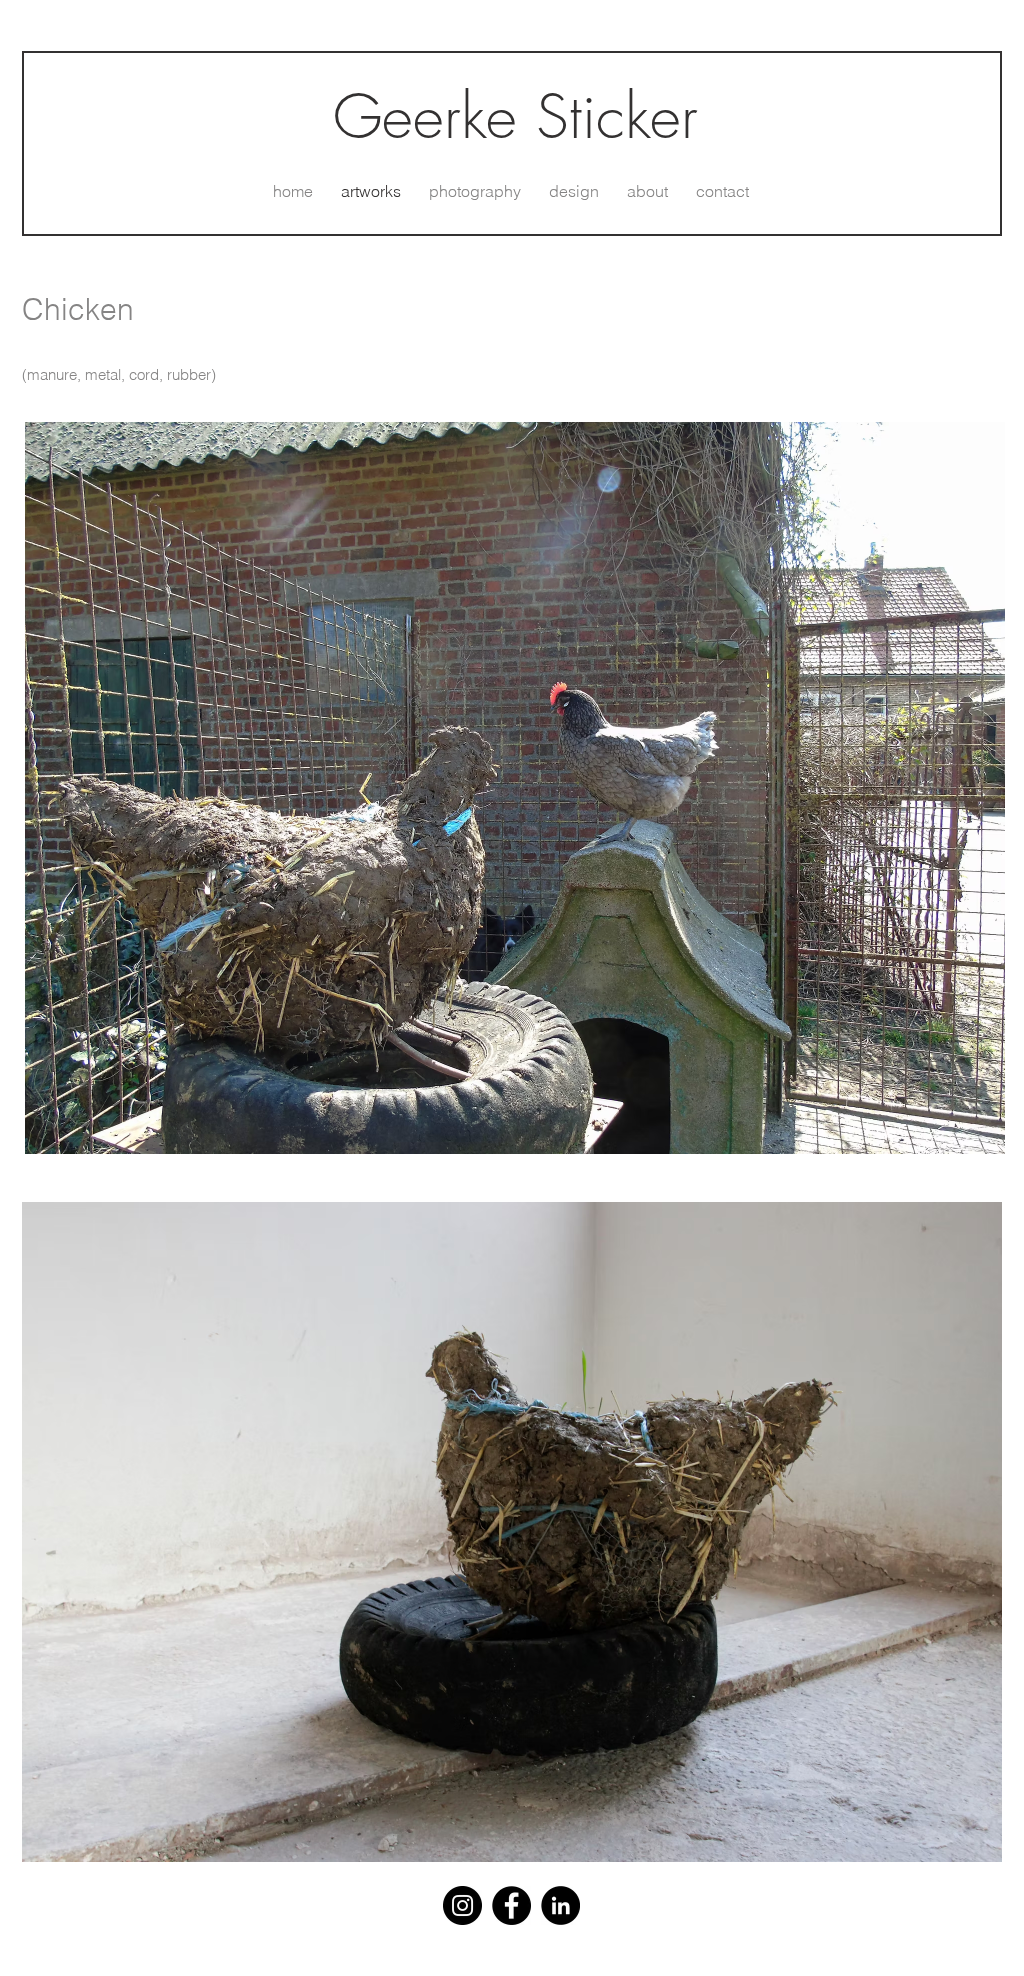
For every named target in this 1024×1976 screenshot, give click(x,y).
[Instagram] (462, 1905)
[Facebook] (511, 1905)
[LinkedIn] (560, 1905)
